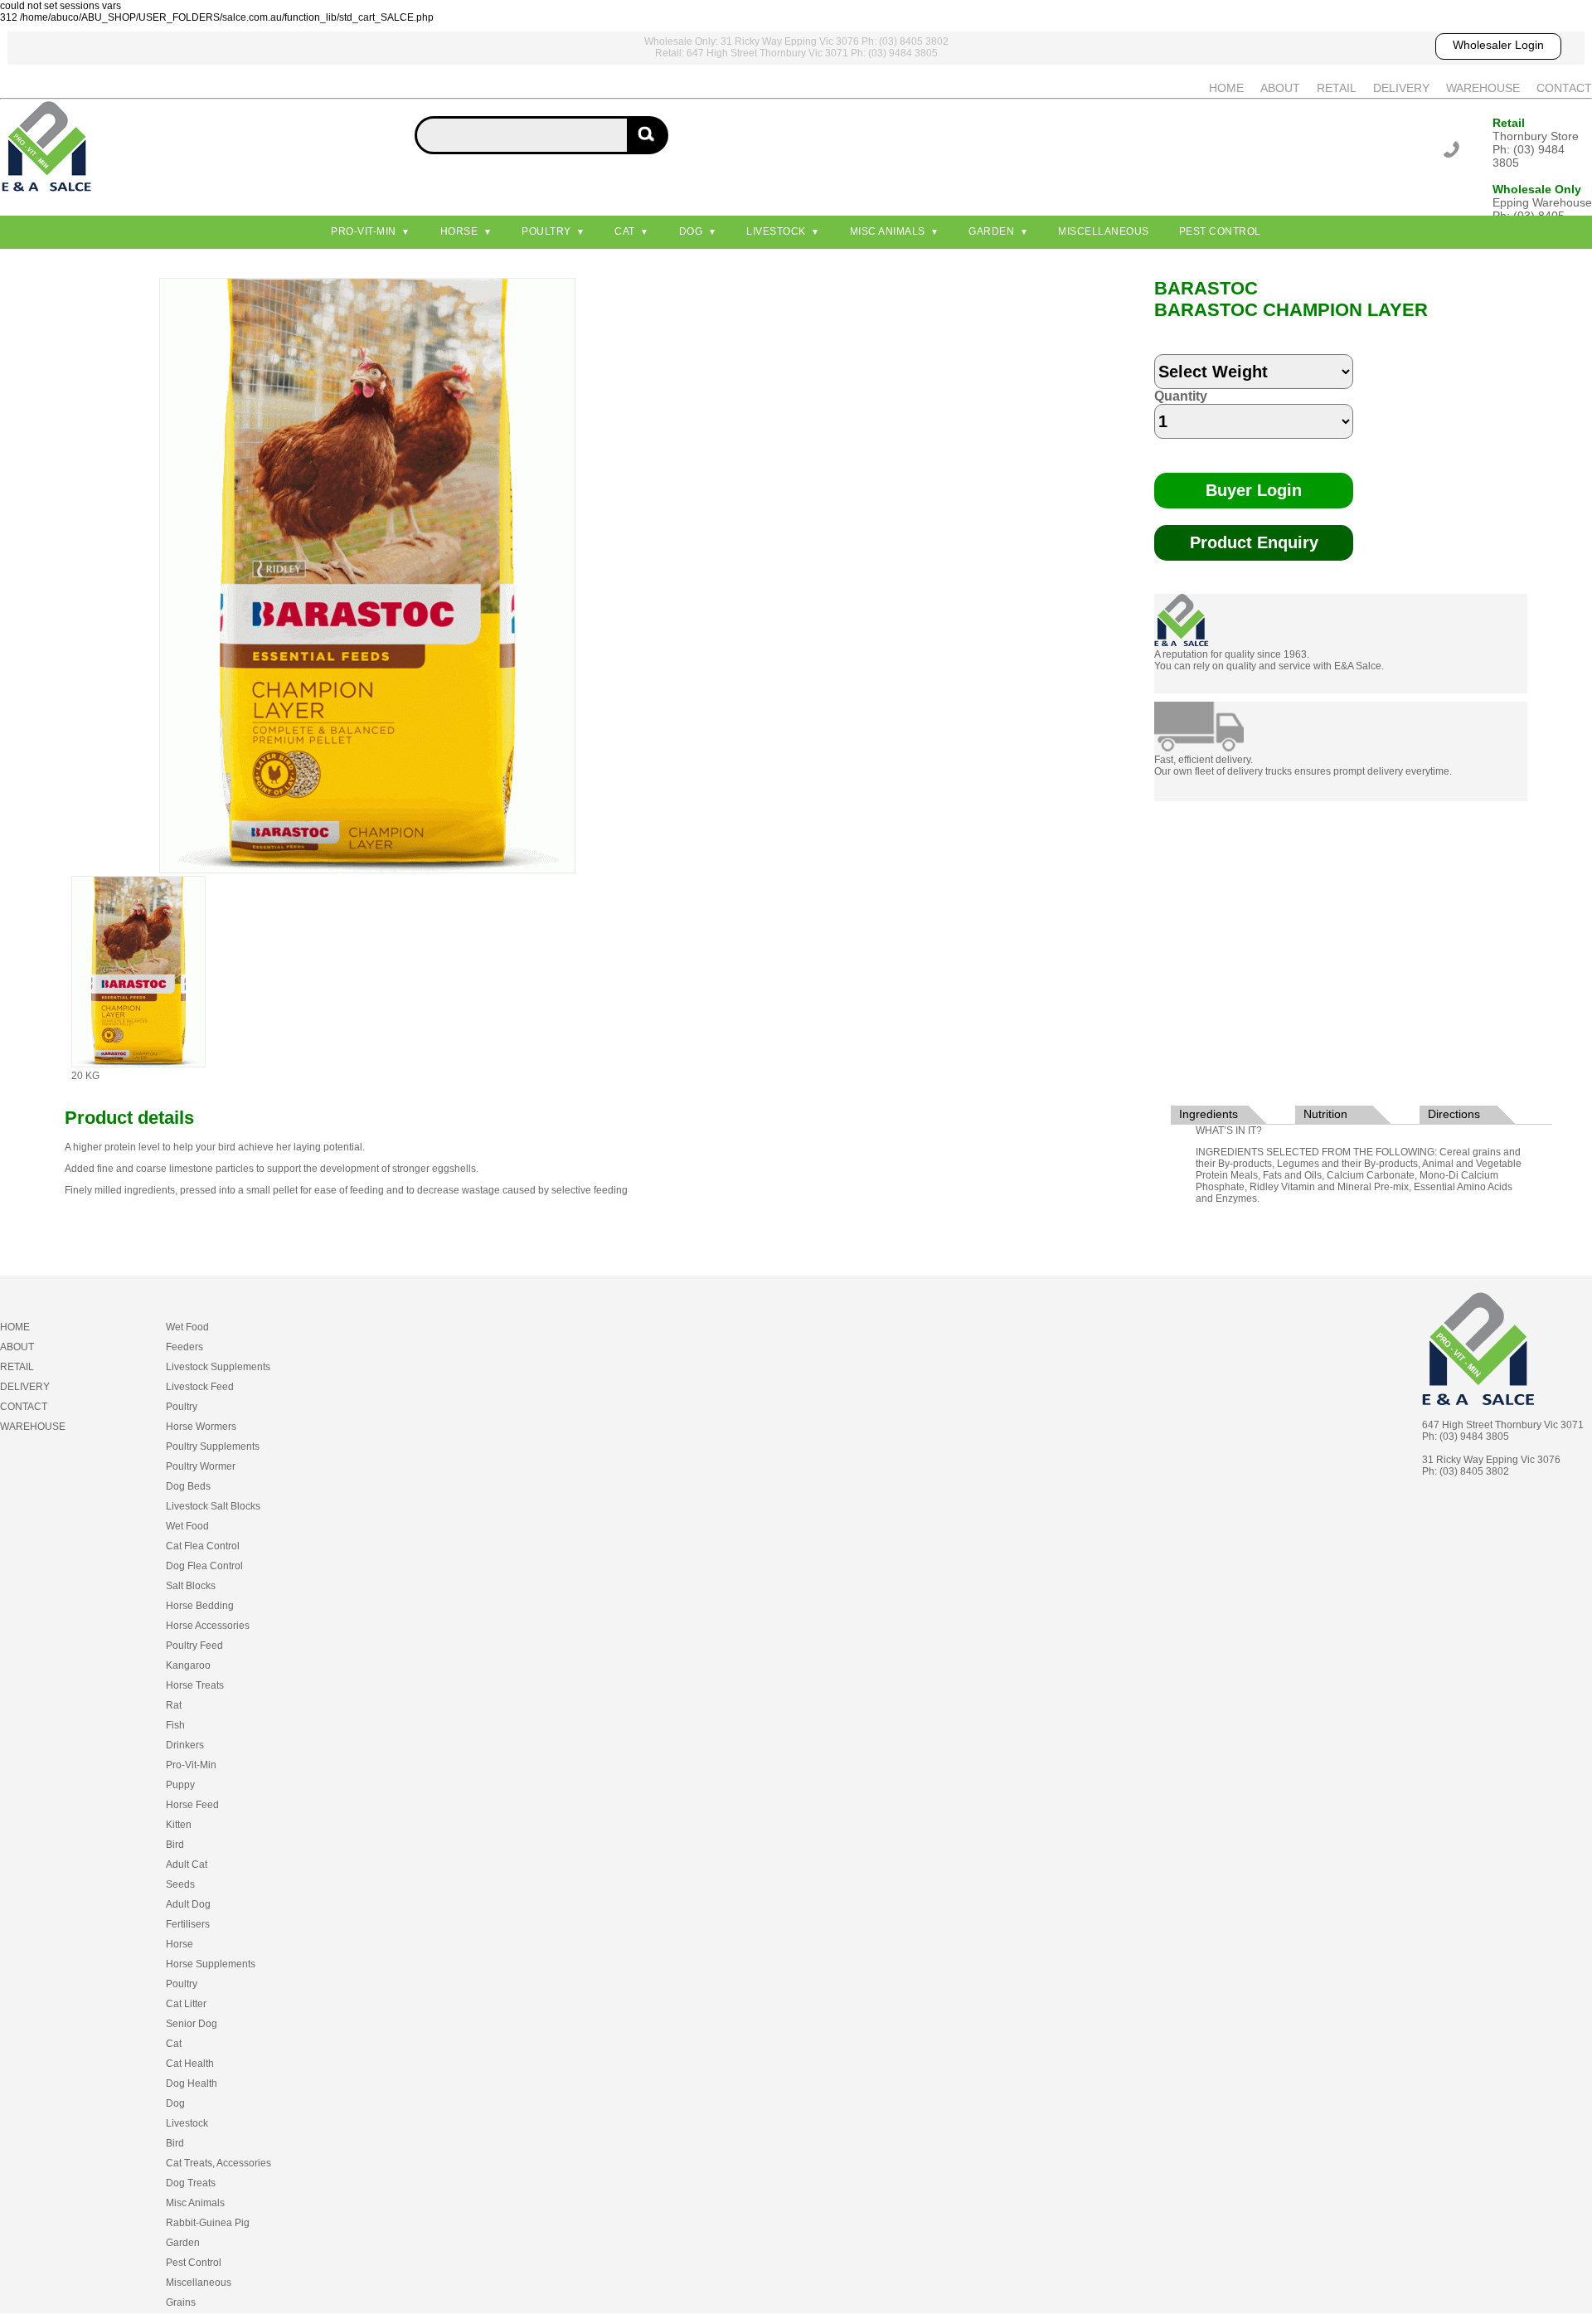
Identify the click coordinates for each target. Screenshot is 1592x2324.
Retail (1509, 123)
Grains (181, 2302)
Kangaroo (188, 1665)
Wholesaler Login (1498, 45)
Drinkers (185, 1745)
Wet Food (187, 1327)
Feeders (184, 1347)
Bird (175, 1845)
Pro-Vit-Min (364, 231)
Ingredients (1209, 1114)
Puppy (180, 1785)
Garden (991, 231)
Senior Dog (192, 2024)
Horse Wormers (201, 1427)
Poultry (546, 231)
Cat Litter (186, 2004)
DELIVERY (1401, 88)
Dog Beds (188, 1486)
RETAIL (1337, 88)
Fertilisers (188, 1924)
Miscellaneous (1104, 231)
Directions (1454, 1114)
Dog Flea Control (204, 1566)
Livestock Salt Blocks (213, 1506)
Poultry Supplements (213, 1446)
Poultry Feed (194, 1646)
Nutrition (1325, 1114)
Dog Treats (191, 2183)
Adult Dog (188, 1904)
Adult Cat (187, 1865)
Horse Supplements (211, 1964)
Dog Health (192, 2083)
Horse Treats (195, 1685)
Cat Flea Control (203, 1546)
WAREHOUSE (1483, 88)
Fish (175, 1725)
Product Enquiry (1254, 542)
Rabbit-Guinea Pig (208, 2223)
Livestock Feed (200, 1387)
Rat (174, 1705)
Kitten (179, 1825)
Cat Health (190, 2064)
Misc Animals (888, 231)
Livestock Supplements (218, 1367)
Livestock (776, 231)
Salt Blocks (191, 1586)
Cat (625, 231)
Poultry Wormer (201, 1466)
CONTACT (1564, 88)
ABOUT (1280, 88)
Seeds (180, 1884)
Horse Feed (192, 1805)
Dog (691, 231)
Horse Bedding (200, 1606)
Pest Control (1220, 231)
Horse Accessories (208, 1626)
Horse (459, 231)
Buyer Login (1254, 490)
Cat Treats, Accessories (218, 2163)
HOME (1226, 88)
